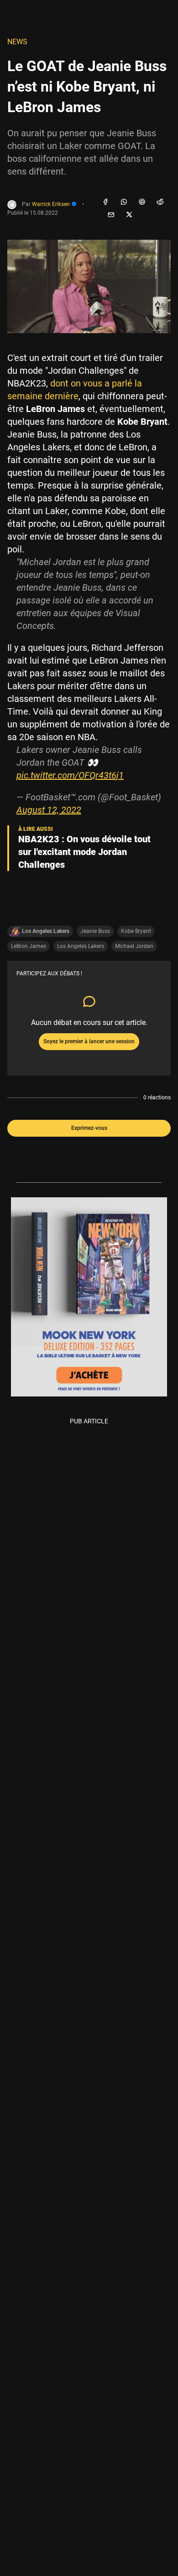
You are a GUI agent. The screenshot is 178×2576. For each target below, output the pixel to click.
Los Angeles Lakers (81, 946)
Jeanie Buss (95, 931)
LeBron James (29, 946)
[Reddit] (160, 202)
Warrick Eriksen (52, 204)
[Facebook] (105, 202)
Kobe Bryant (136, 931)
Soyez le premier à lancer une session (89, 1041)
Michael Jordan (134, 946)
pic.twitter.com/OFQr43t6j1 (70, 775)
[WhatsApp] (124, 202)
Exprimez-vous (89, 1128)
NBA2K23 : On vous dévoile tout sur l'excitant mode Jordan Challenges (84, 852)
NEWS (17, 42)
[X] (129, 215)
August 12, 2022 (49, 810)
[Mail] (111, 215)
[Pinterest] (142, 202)
